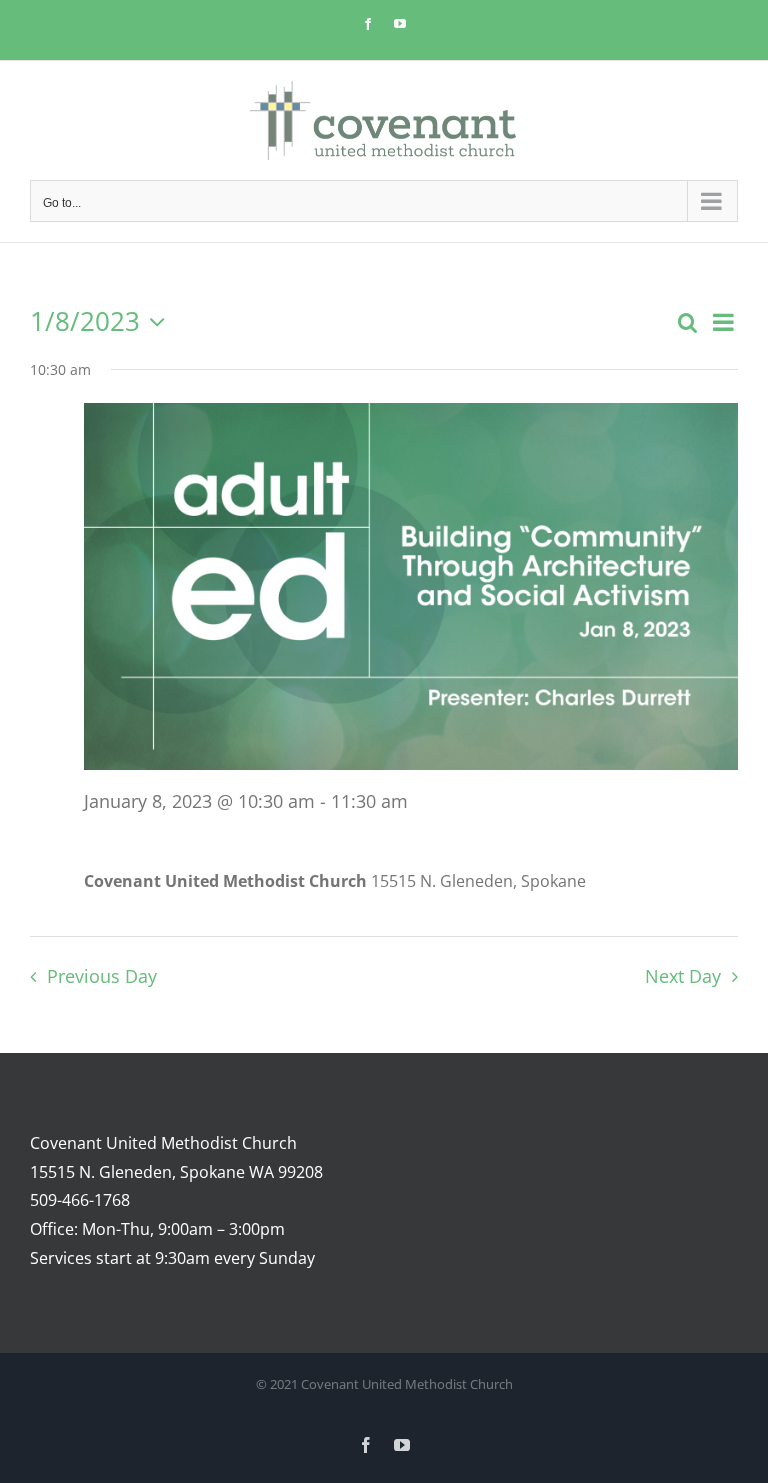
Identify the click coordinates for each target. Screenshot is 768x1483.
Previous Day (101, 976)
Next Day (683, 976)
